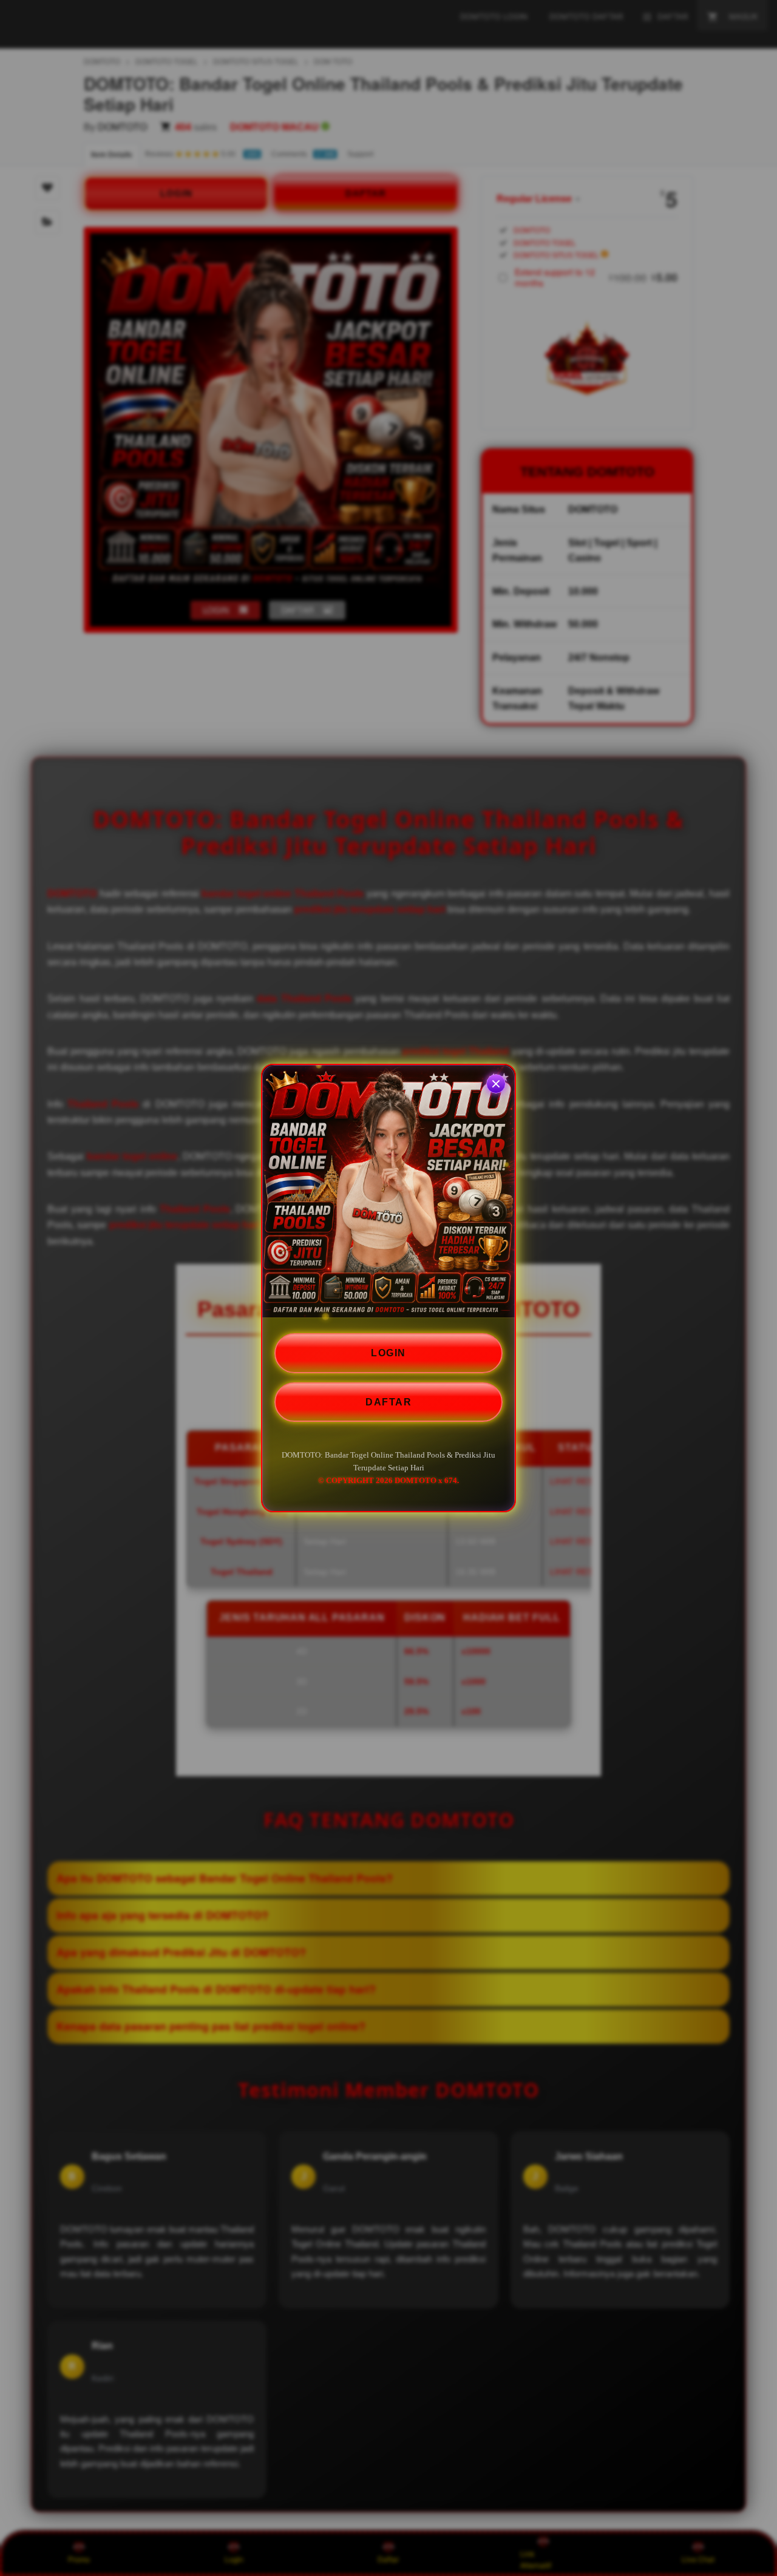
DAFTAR (388, 1401)
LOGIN (388, 1353)
